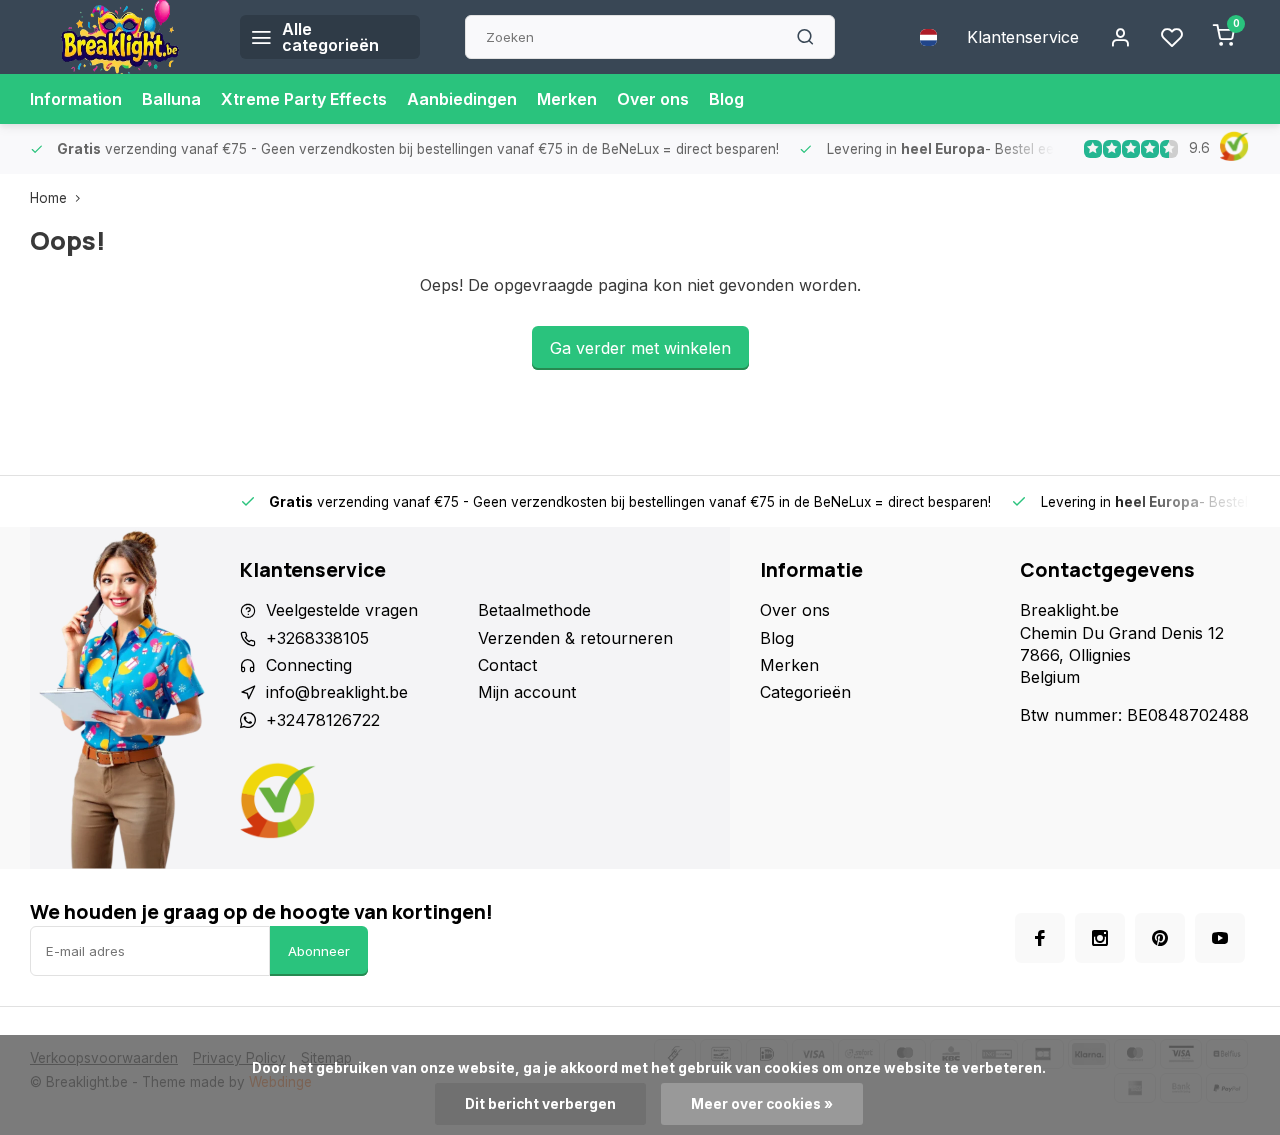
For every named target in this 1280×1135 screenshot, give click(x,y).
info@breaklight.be (337, 692)
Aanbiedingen (462, 99)
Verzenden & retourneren (575, 638)
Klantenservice (1023, 37)
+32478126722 (323, 720)
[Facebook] (1040, 938)
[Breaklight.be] (120, 37)
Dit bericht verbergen (540, 1104)
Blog (726, 99)
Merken (567, 99)
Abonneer (319, 951)
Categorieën (805, 692)
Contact (507, 665)
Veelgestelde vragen (342, 610)
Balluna (171, 99)
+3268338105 (317, 638)
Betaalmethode (534, 610)
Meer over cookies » (762, 1104)
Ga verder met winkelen (640, 348)
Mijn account (527, 692)
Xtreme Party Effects (304, 99)
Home (48, 198)
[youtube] (1220, 938)
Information (76, 99)
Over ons (653, 99)
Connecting (309, 665)
